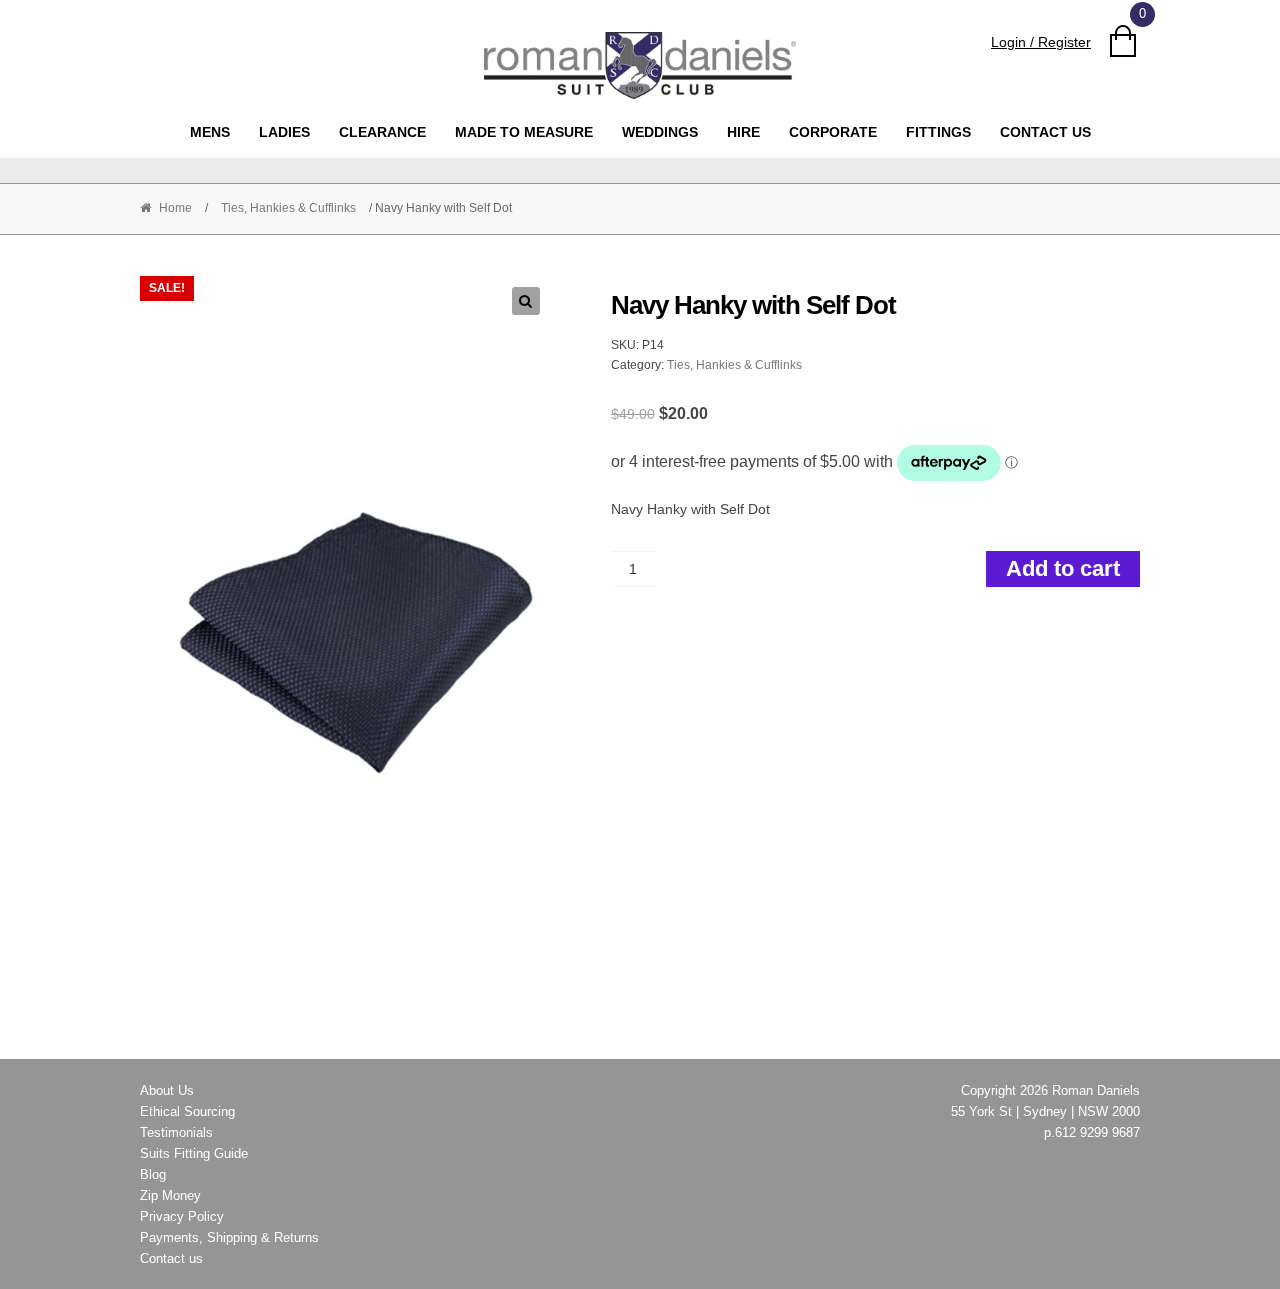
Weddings (660, 132)
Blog (153, 1174)
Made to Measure (524, 132)
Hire (743, 132)
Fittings (938, 132)
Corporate (833, 132)
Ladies (284, 132)
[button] (526, 301)
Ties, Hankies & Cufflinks (288, 208)
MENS (210, 132)
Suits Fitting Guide (194, 1153)
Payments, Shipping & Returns (229, 1237)
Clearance (382, 132)
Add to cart (1063, 568)
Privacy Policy (182, 1216)
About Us (167, 1090)
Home (175, 208)
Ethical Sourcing (187, 1111)
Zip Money (170, 1195)
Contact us (1045, 132)
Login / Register (1041, 42)
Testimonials (176, 1132)
